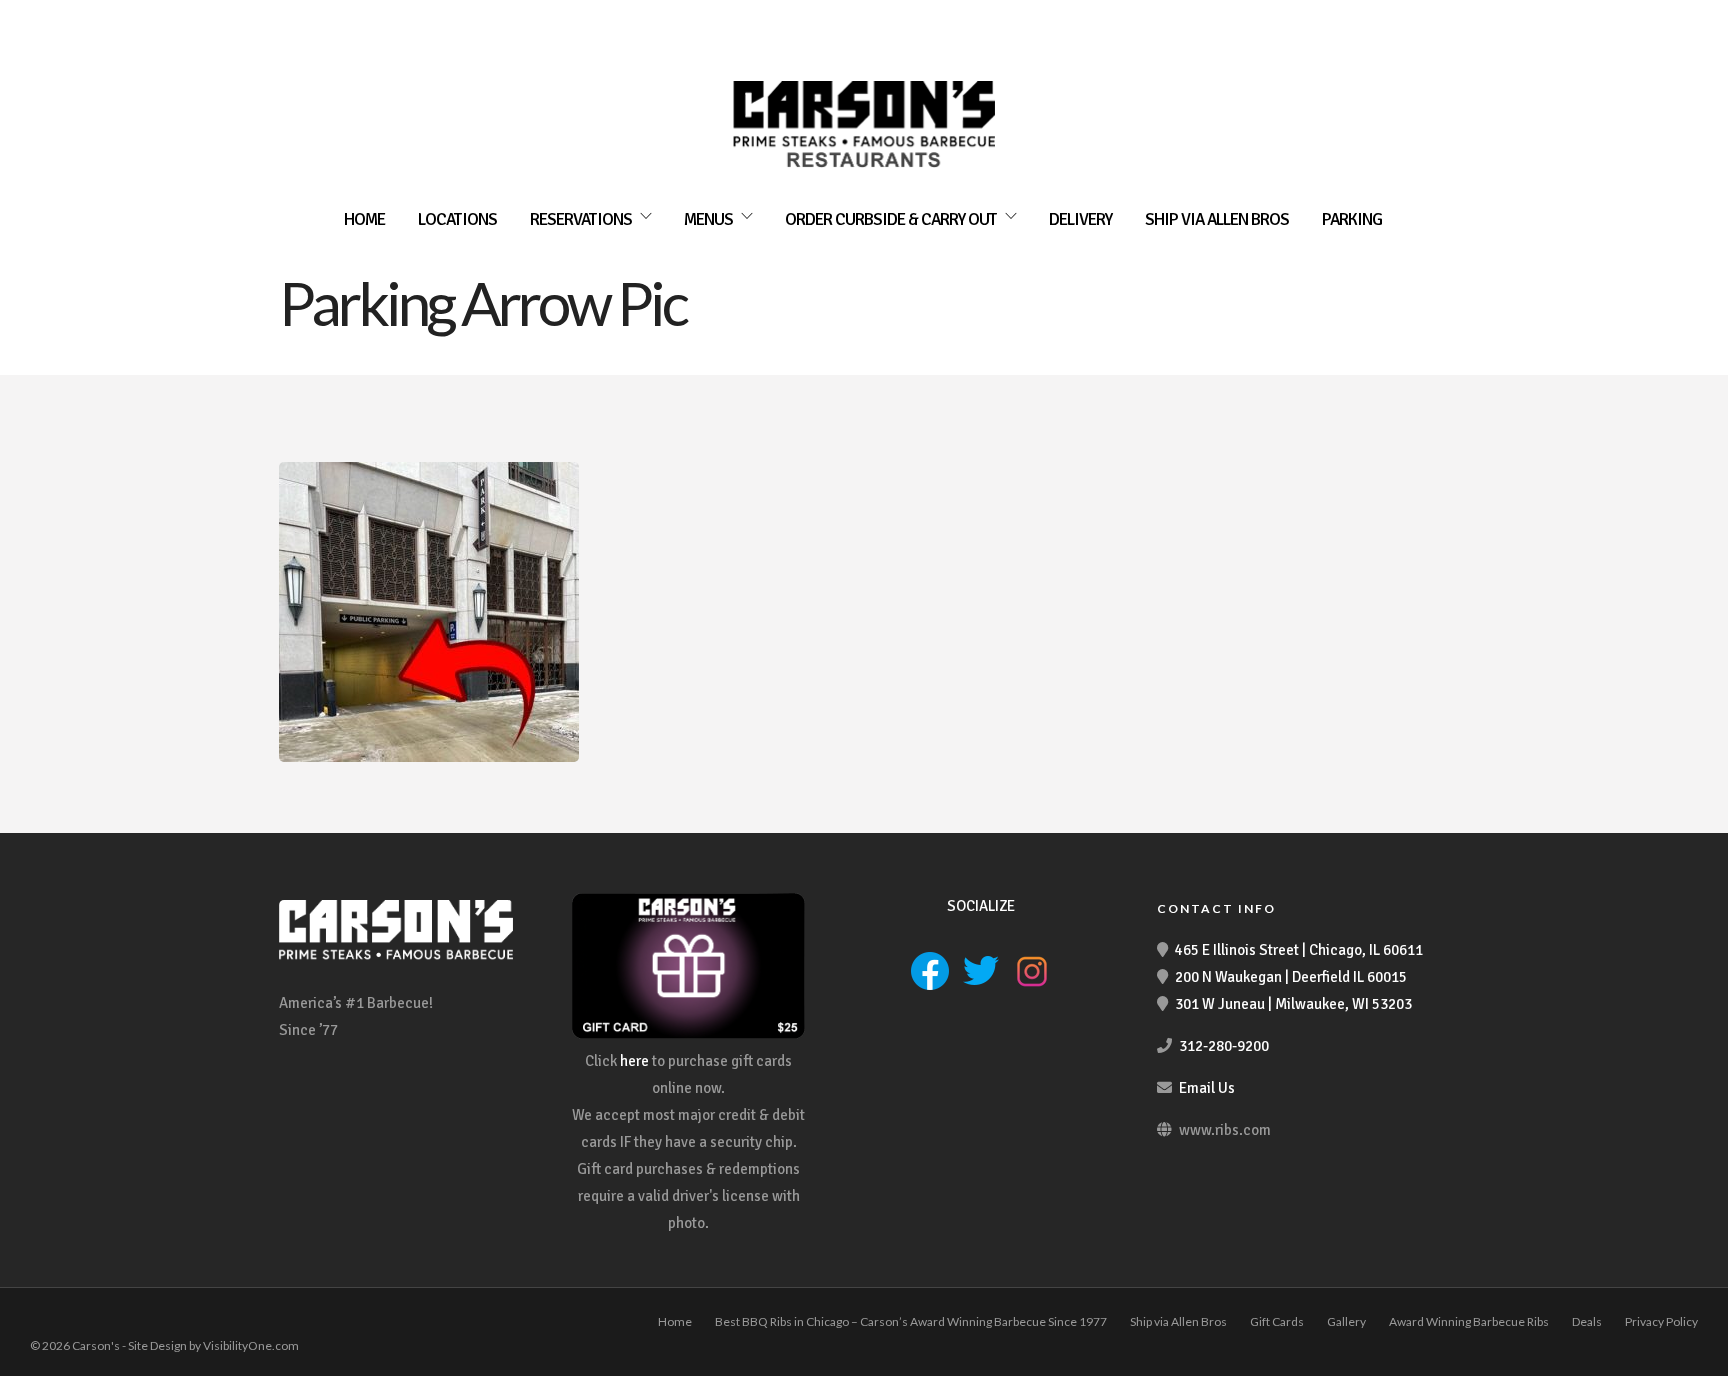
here (634, 1061)
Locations (457, 219)
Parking (1352, 219)
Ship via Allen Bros (1217, 219)
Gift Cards (1277, 1321)
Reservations (581, 219)
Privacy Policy (1661, 1321)
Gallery (1346, 1321)
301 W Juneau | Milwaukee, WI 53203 (1293, 1004)
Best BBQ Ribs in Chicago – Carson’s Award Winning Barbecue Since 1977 (911, 1321)
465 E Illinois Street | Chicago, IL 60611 (1299, 950)
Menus (708, 219)
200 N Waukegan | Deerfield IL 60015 (1291, 977)
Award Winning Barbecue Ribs (1469, 1321)
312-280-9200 (1224, 1046)
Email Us (1207, 1088)
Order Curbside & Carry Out (891, 219)
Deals (1587, 1321)
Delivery (1080, 219)
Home (364, 219)
